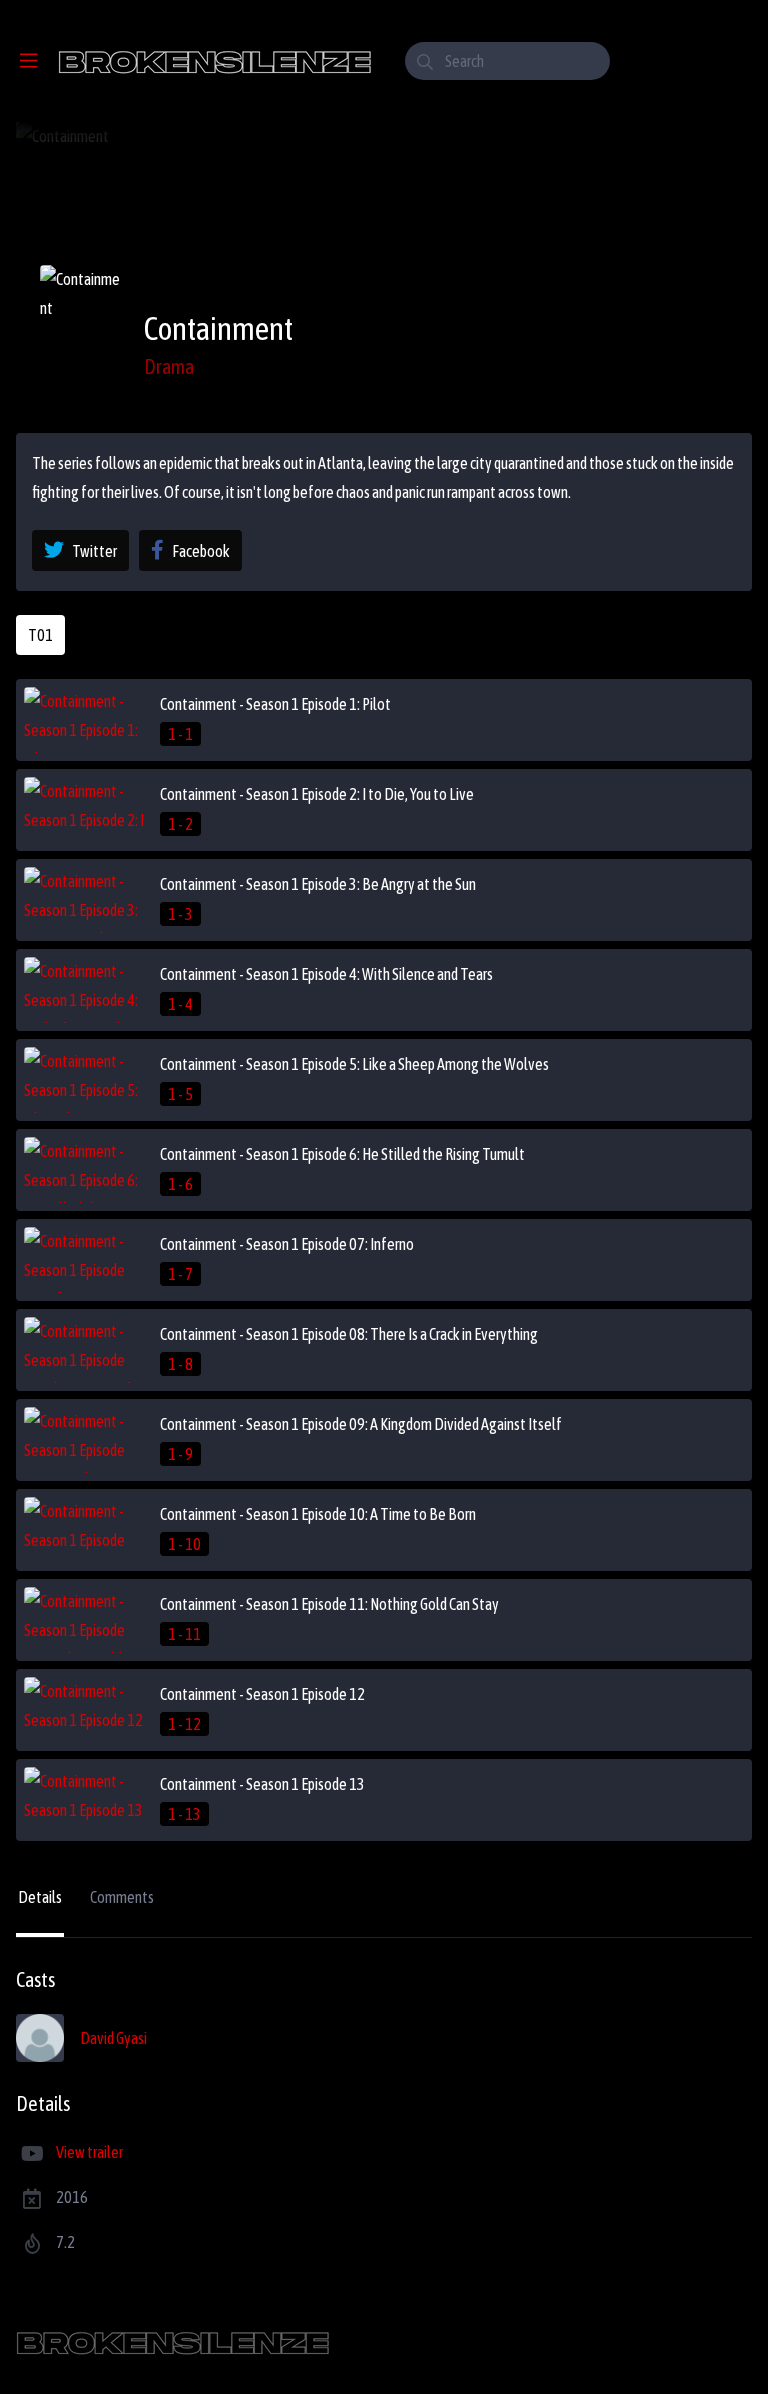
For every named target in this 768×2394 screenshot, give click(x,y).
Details (40, 1897)
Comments (122, 1897)
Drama (169, 366)
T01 (40, 635)
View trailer (89, 2152)
